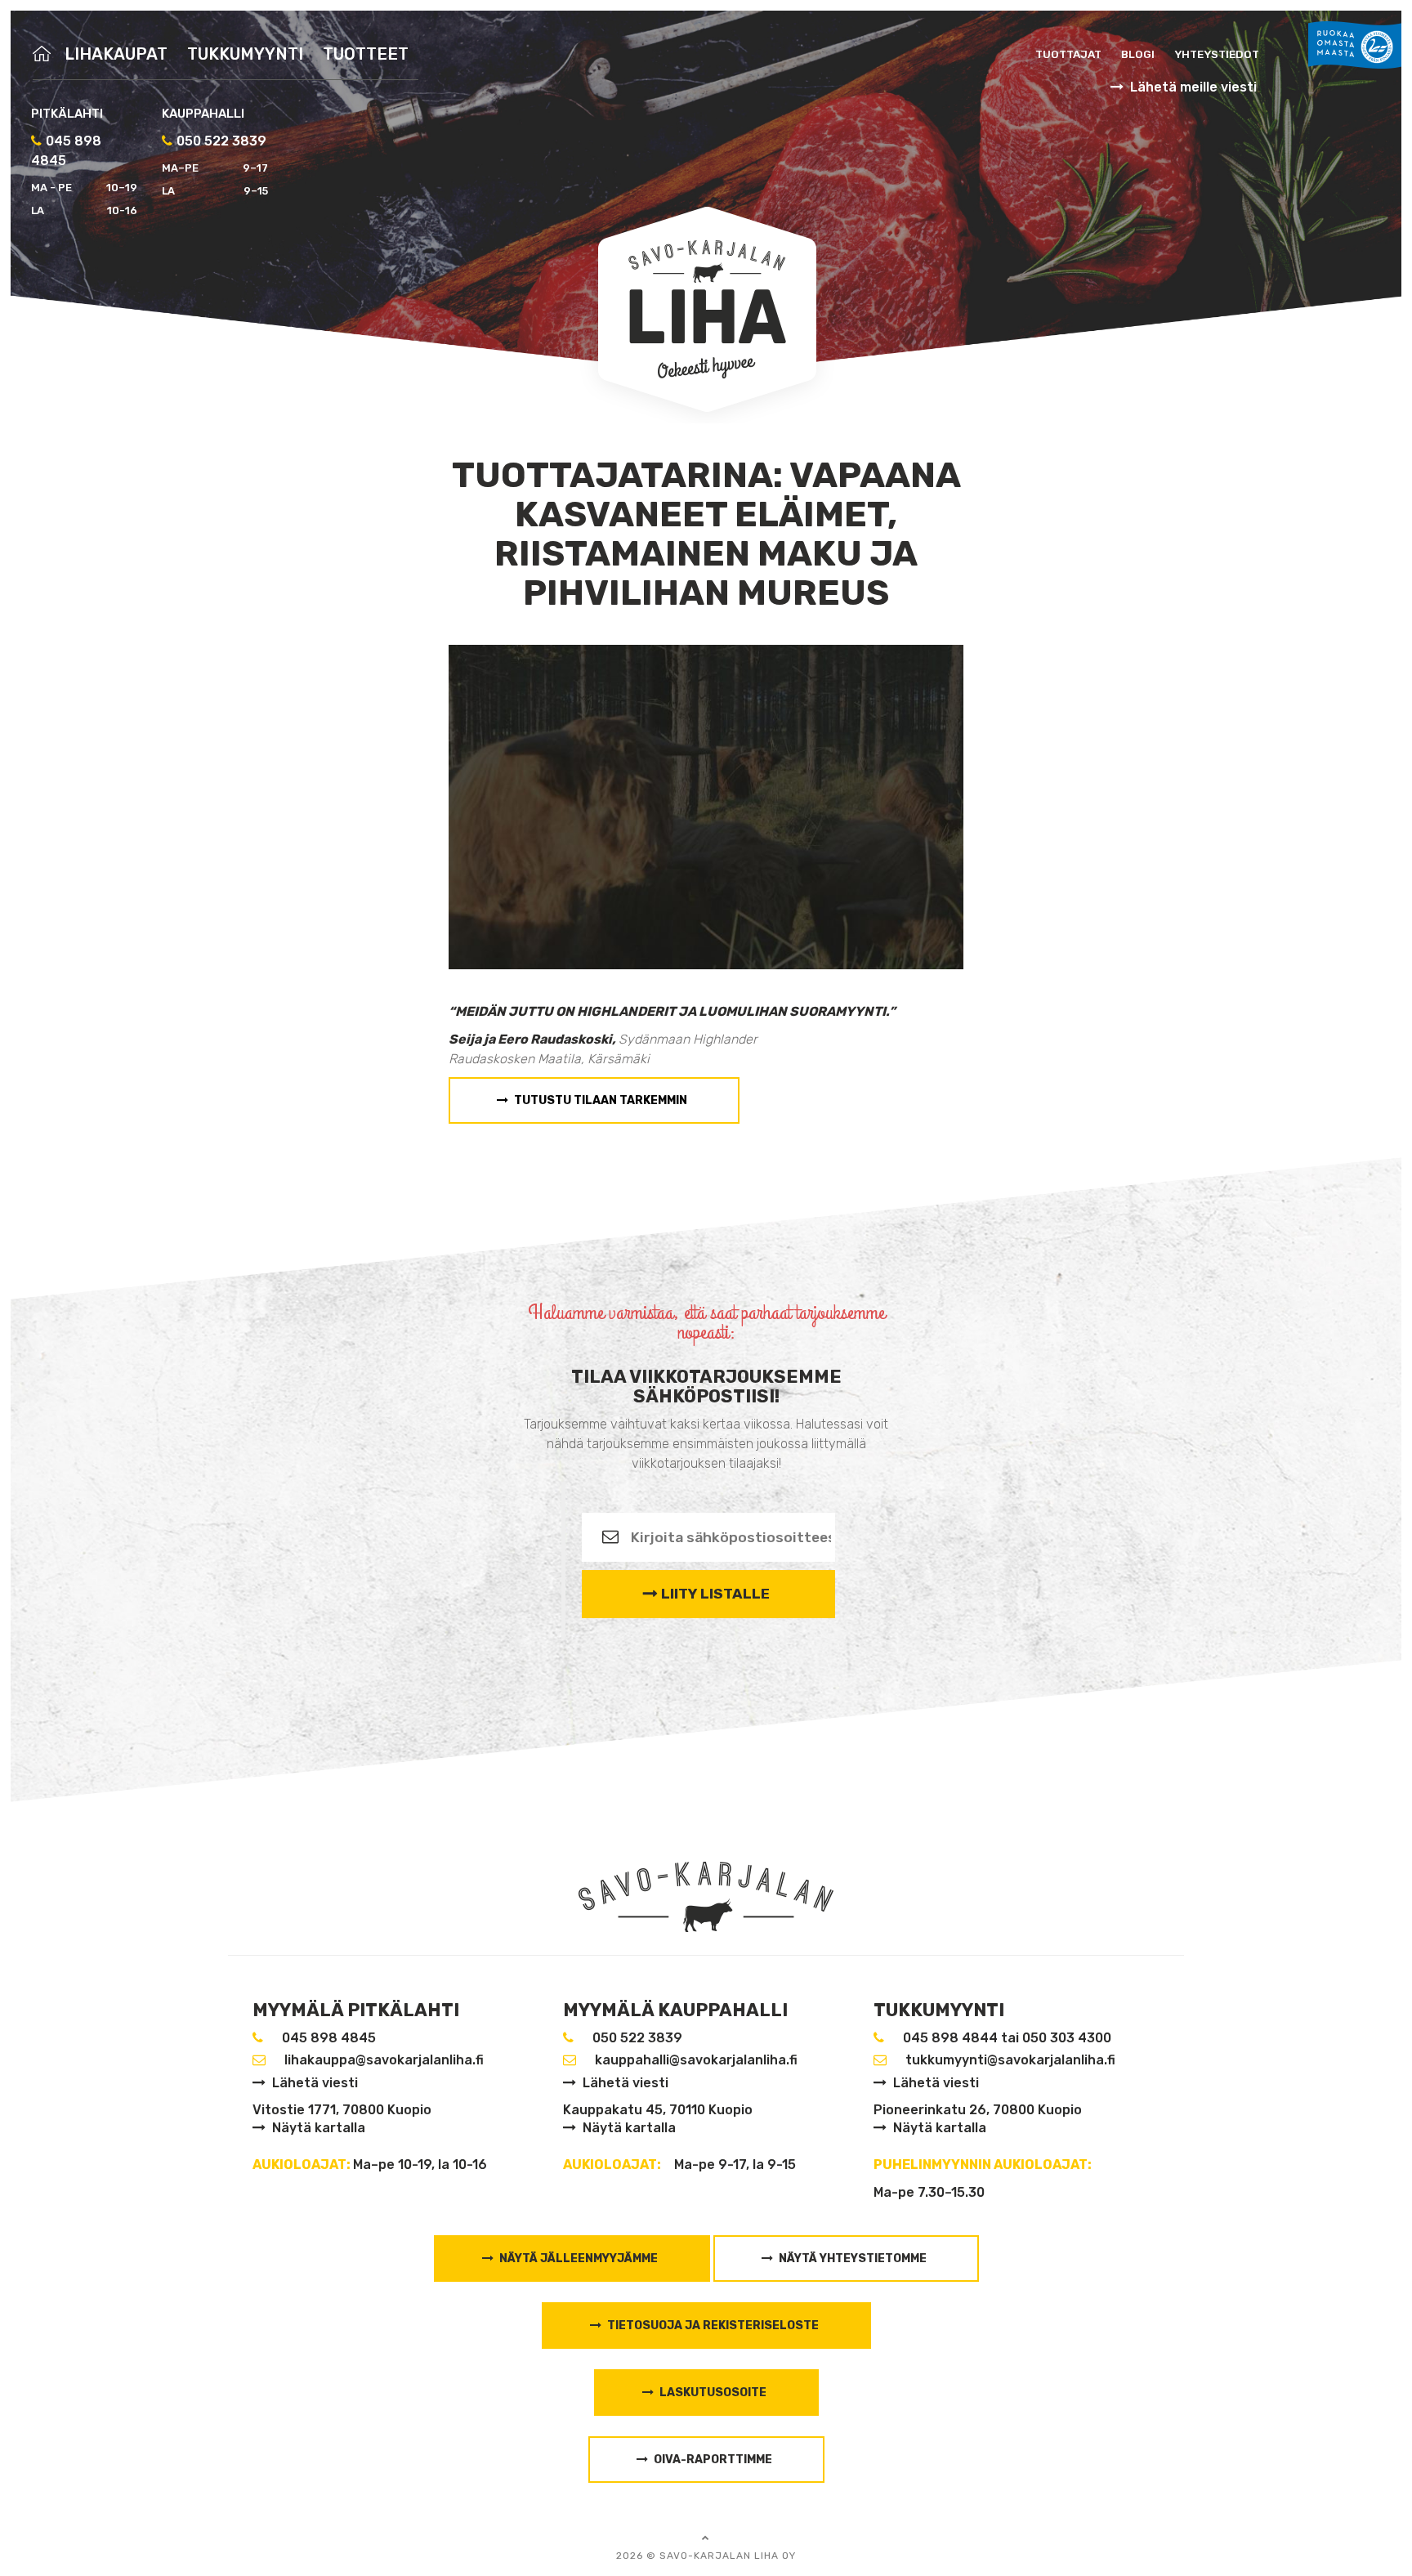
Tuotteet (366, 54)
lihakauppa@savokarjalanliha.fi (384, 2060)
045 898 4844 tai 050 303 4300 (1007, 2038)
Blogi (1138, 54)
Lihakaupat (116, 54)
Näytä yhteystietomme (853, 2258)
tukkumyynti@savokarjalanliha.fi (1010, 2060)
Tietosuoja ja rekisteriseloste (713, 2326)
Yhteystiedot (1217, 54)
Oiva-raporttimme (713, 2460)
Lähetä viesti (315, 2083)
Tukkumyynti (245, 54)
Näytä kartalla (319, 2128)
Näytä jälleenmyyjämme (579, 2258)
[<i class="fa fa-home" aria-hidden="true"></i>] (44, 54)
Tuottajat (1068, 54)
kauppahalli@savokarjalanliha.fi (696, 2060)
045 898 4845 (329, 2038)
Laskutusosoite (713, 2393)
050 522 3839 (221, 141)
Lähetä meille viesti (1193, 87)
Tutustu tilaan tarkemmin (601, 1100)
